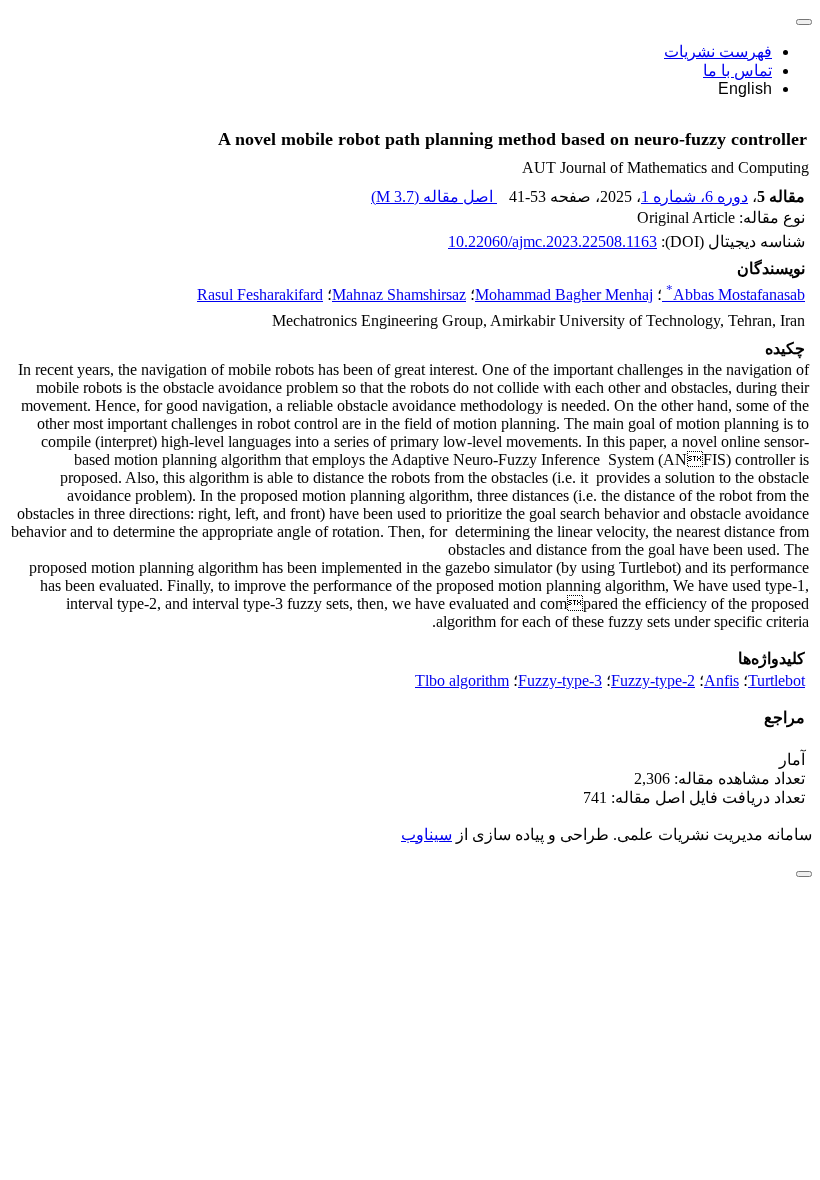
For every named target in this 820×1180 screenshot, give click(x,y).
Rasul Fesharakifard (260, 294)
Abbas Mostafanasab (735, 294)
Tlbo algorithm (462, 680)
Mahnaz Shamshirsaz (399, 294)
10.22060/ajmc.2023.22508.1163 (552, 241)
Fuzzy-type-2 (653, 680)
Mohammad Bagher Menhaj (564, 294)
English (745, 88)
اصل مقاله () (434, 196)
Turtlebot (776, 680)
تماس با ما (737, 70)
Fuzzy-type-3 (560, 680)
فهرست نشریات (718, 51)
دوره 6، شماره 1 (694, 196)
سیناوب (426, 834)
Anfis (721, 680)
